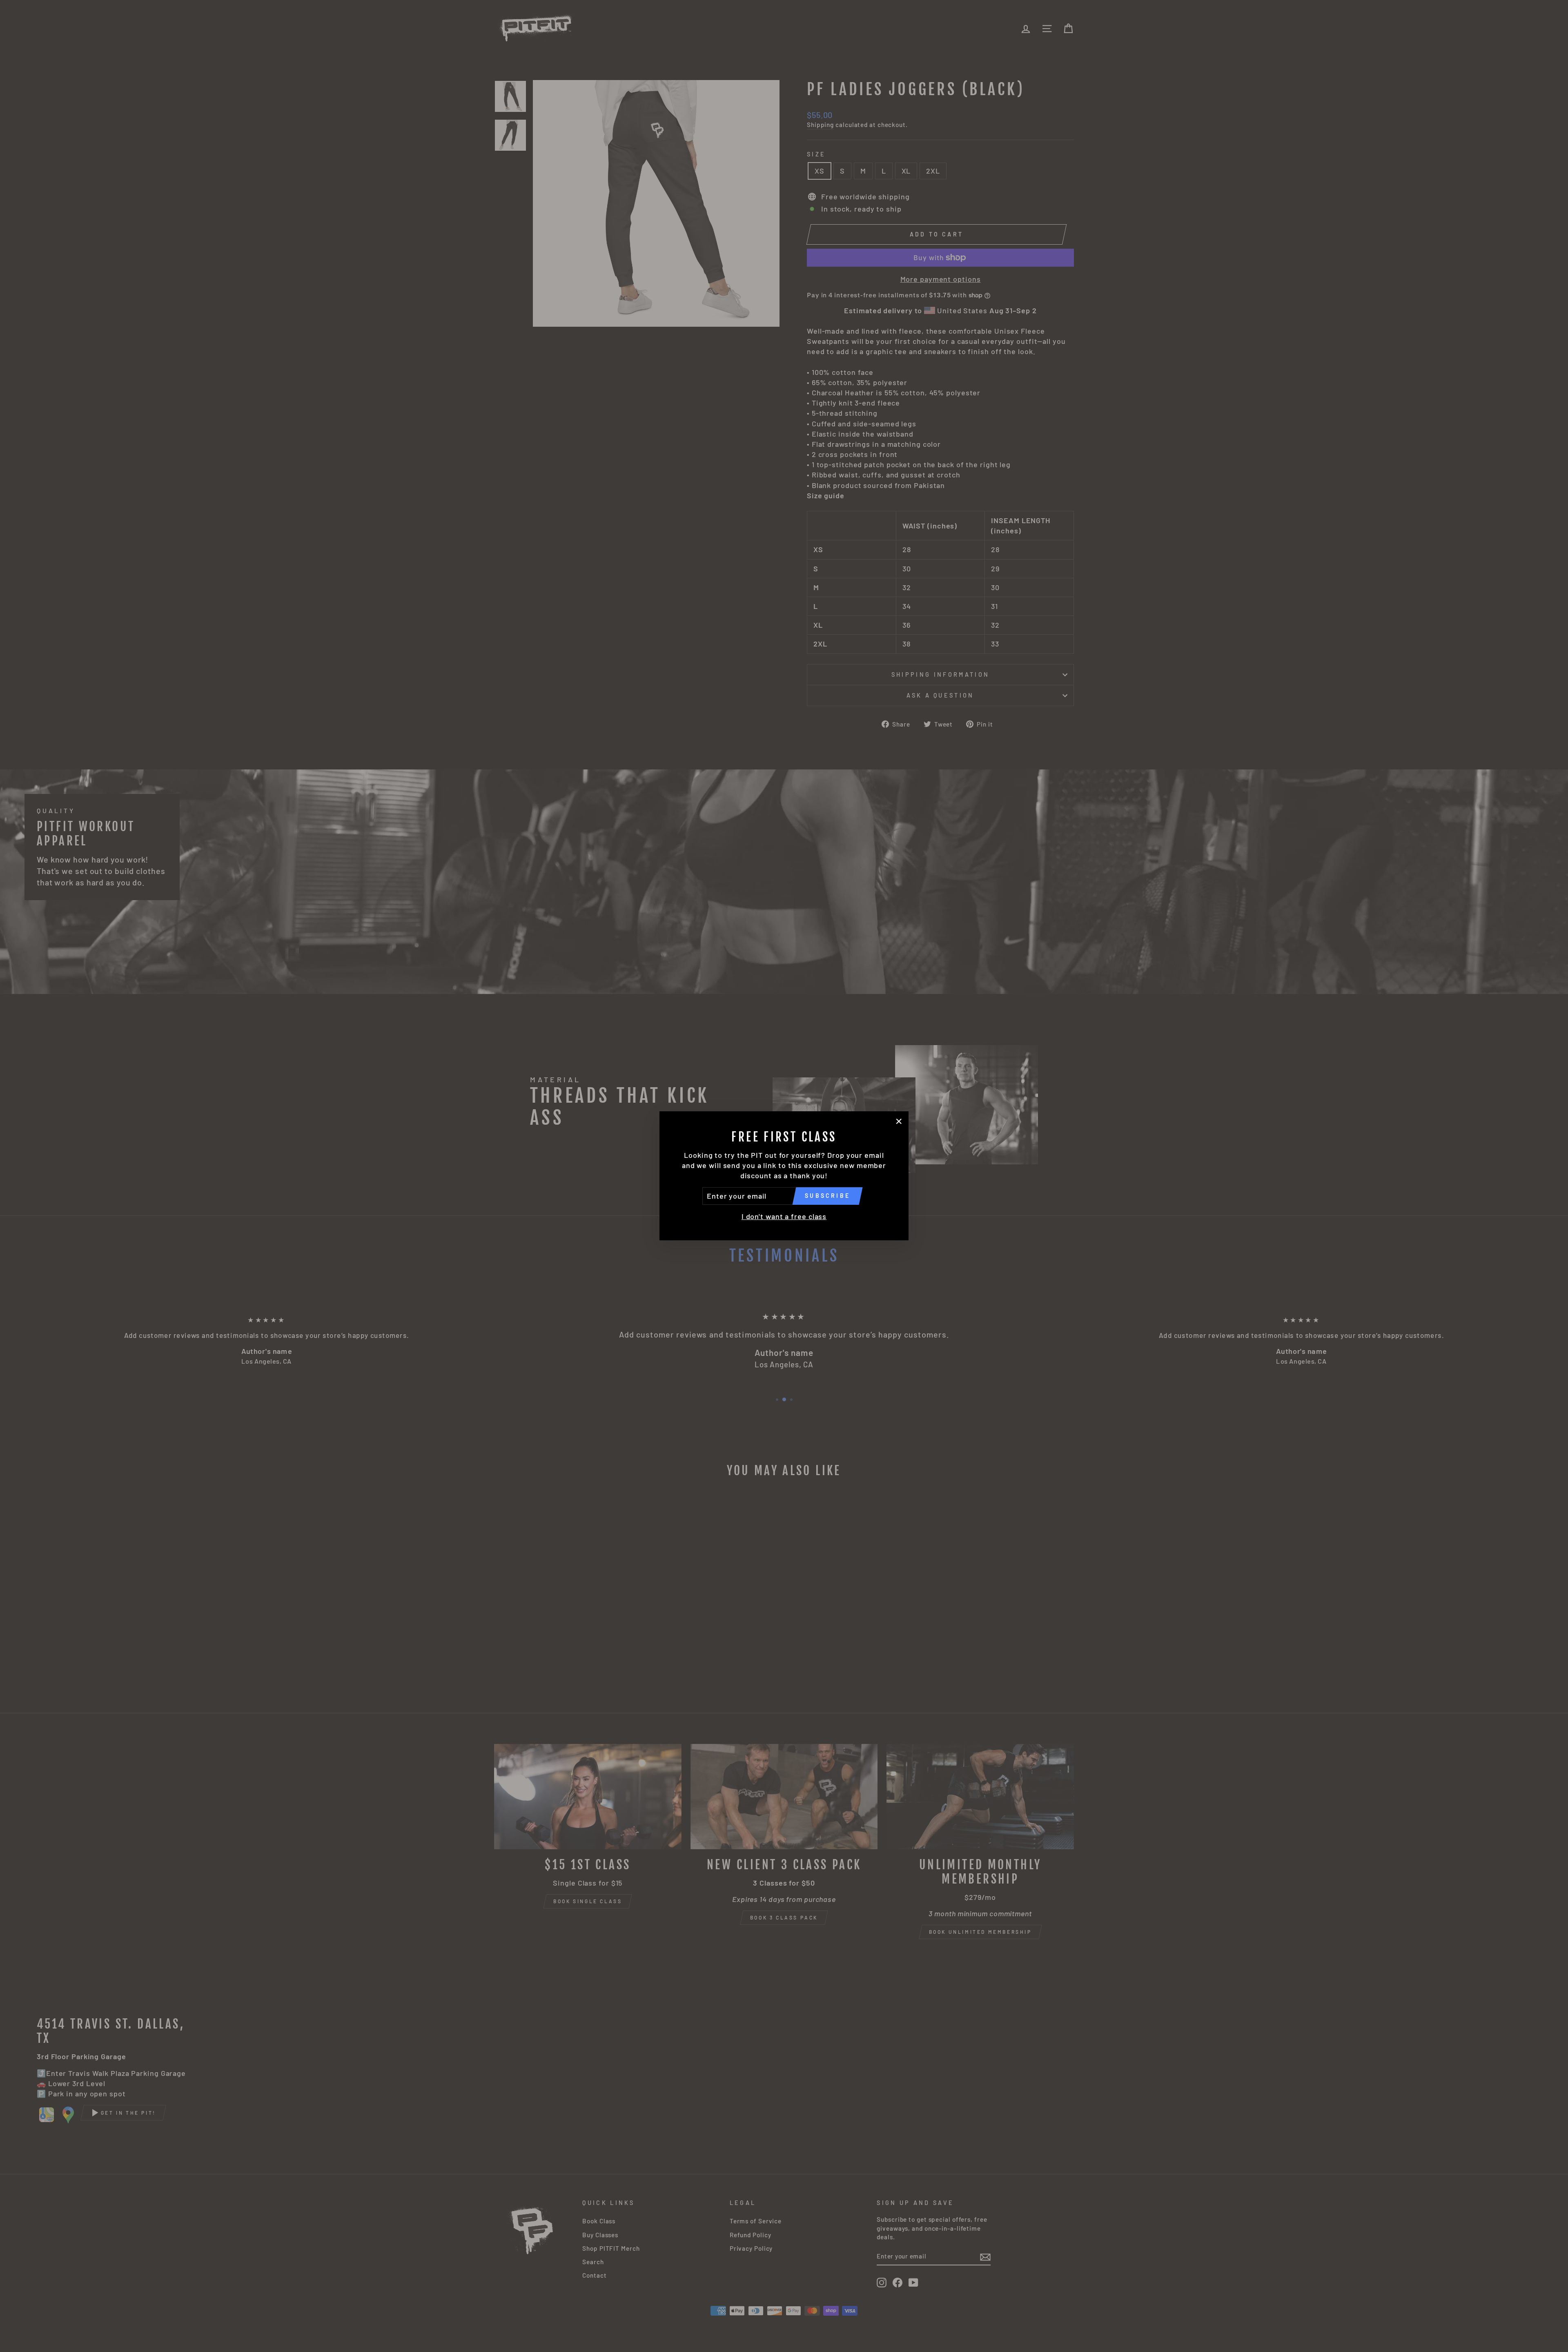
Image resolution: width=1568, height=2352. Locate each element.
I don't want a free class (784, 1216)
